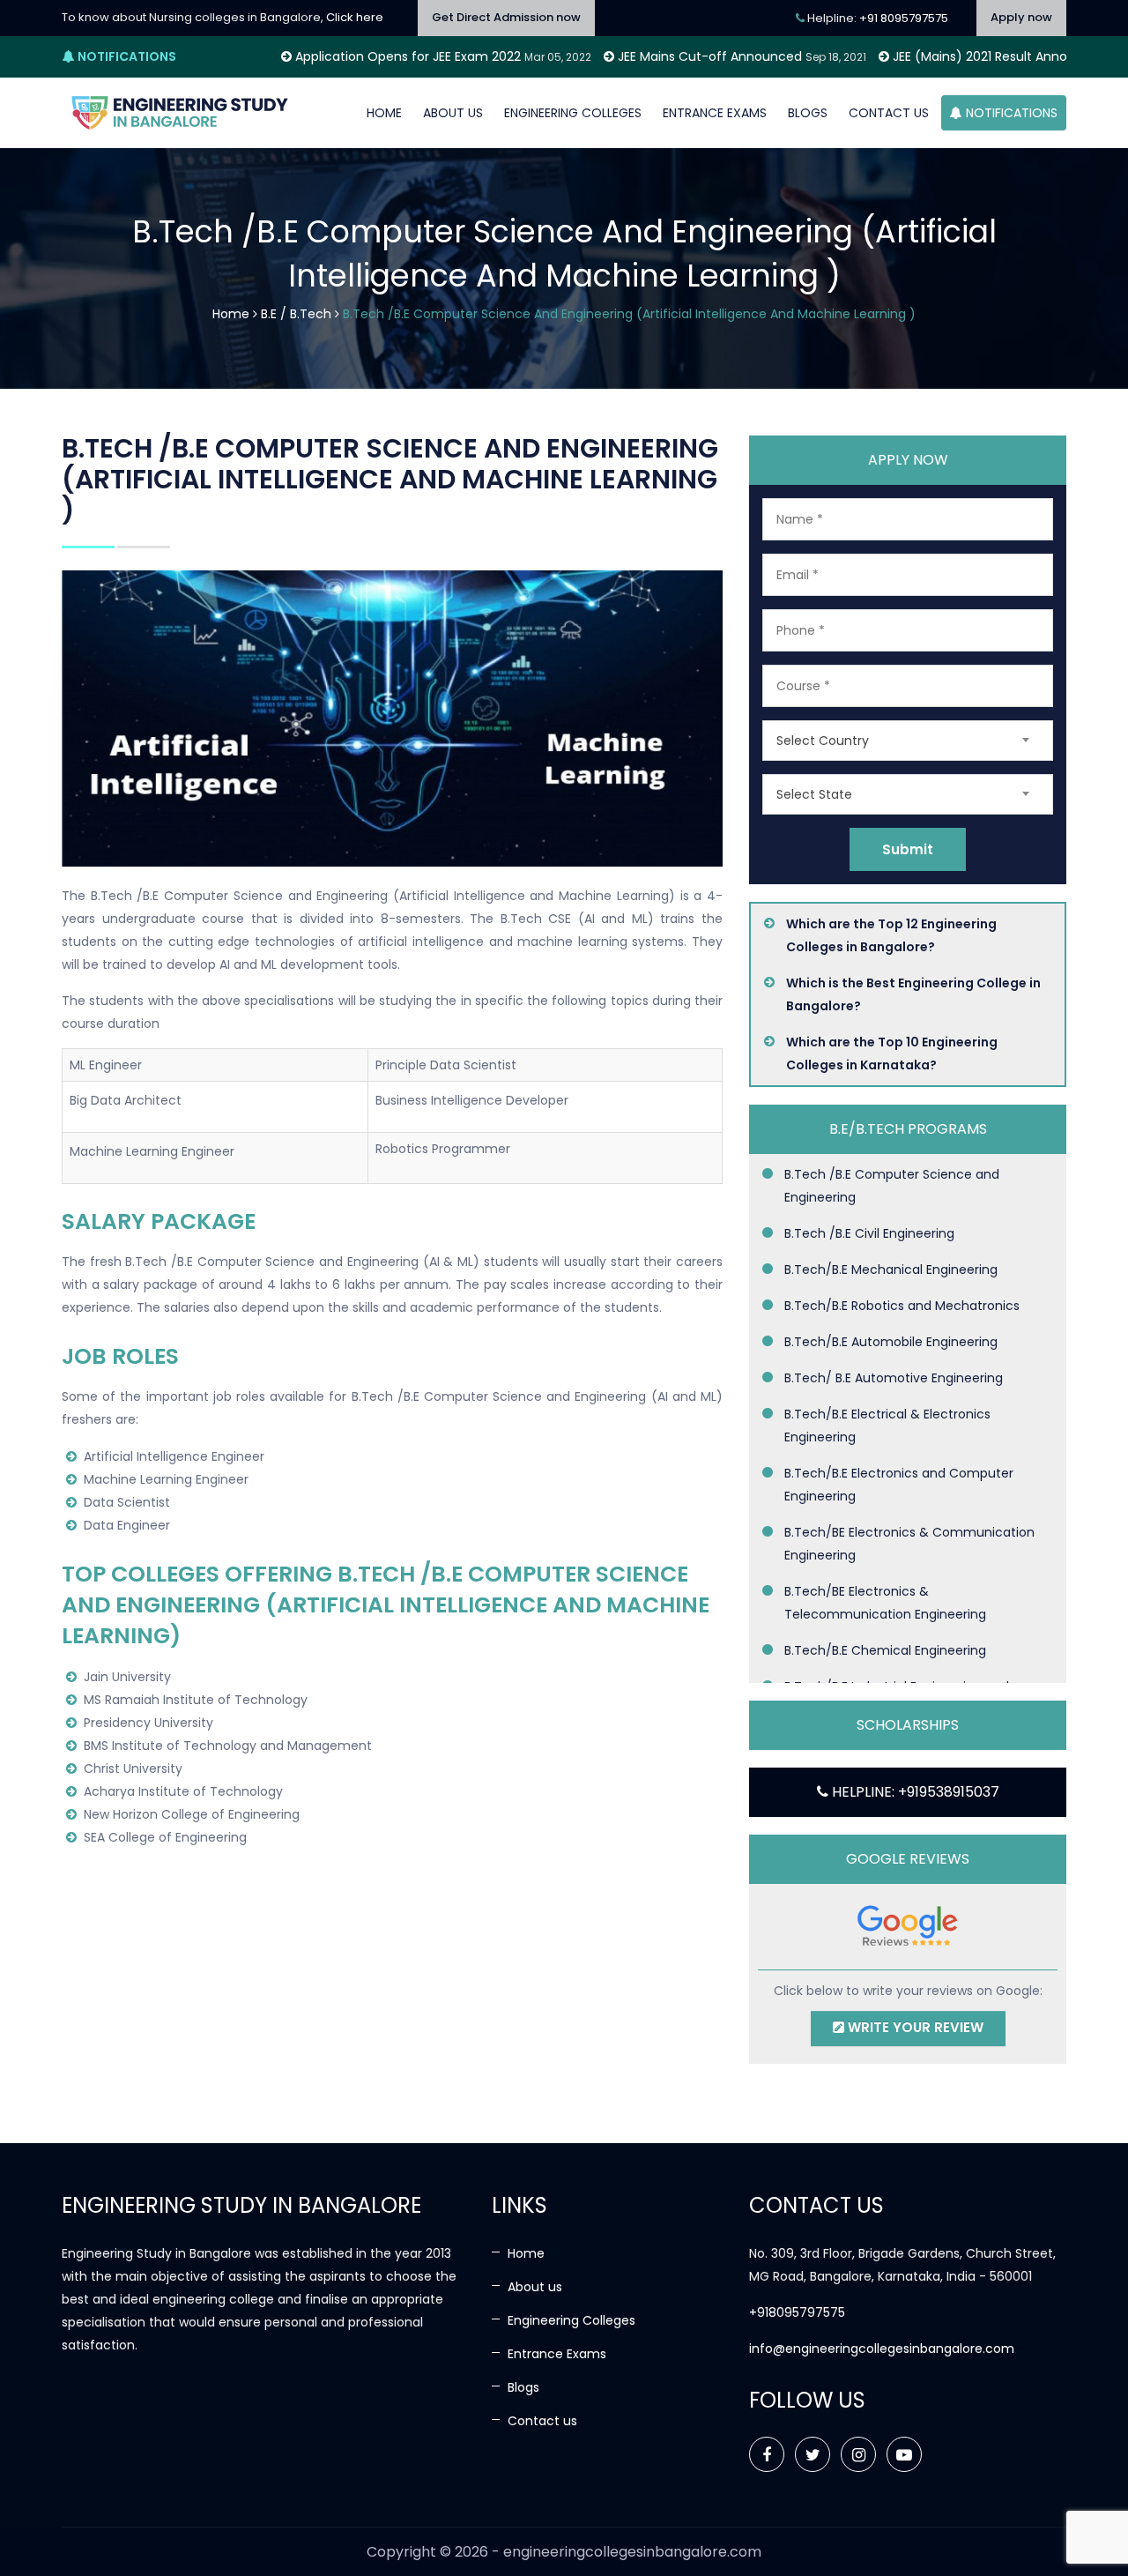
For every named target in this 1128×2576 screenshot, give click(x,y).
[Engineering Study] (181, 113)
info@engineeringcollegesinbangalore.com (882, 2349)
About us (453, 113)
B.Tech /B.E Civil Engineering (869, 1233)
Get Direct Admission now (506, 17)
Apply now (1021, 17)
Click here (355, 17)
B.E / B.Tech (296, 314)
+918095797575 (797, 2312)
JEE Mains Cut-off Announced (618, 56)
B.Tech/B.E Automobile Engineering (891, 1342)
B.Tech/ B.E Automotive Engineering (894, 1378)
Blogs (808, 113)
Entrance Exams (715, 113)
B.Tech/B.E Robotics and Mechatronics (902, 1306)
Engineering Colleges (573, 113)
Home (384, 113)
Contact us (889, 113)
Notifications (1010, 113)
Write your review (914, 2027)
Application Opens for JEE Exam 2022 (316, 56)
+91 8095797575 (904, 18)
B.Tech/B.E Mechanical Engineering (891, 1269)
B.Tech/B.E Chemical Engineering (885, 1650)
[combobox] (908, 741)
